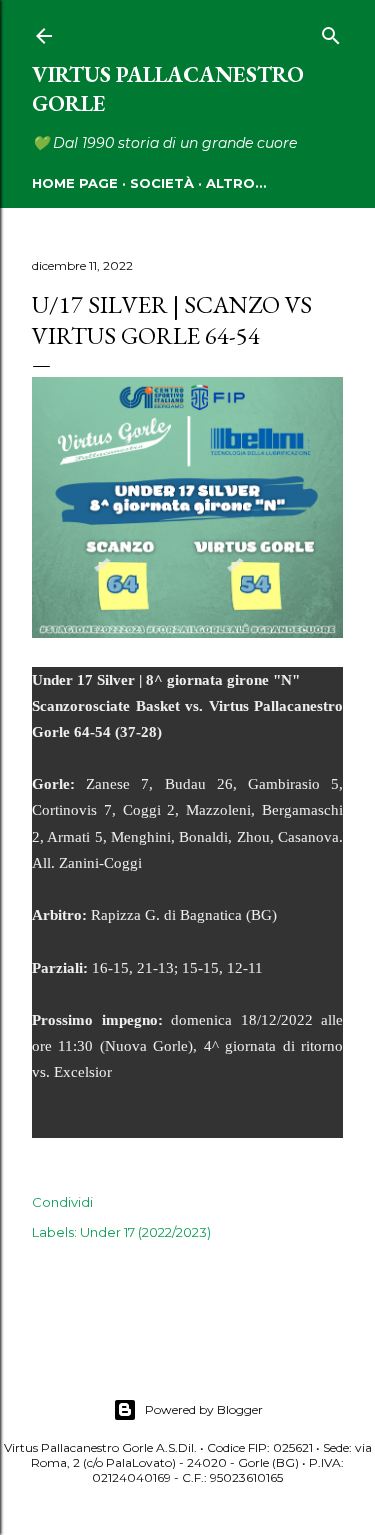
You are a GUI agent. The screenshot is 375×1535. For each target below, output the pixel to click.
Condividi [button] (62, 1202)
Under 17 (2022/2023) (145, 1232)
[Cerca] (331, 32)
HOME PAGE (75, 183)
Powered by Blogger (204, 1409)
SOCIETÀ (162, 183)
